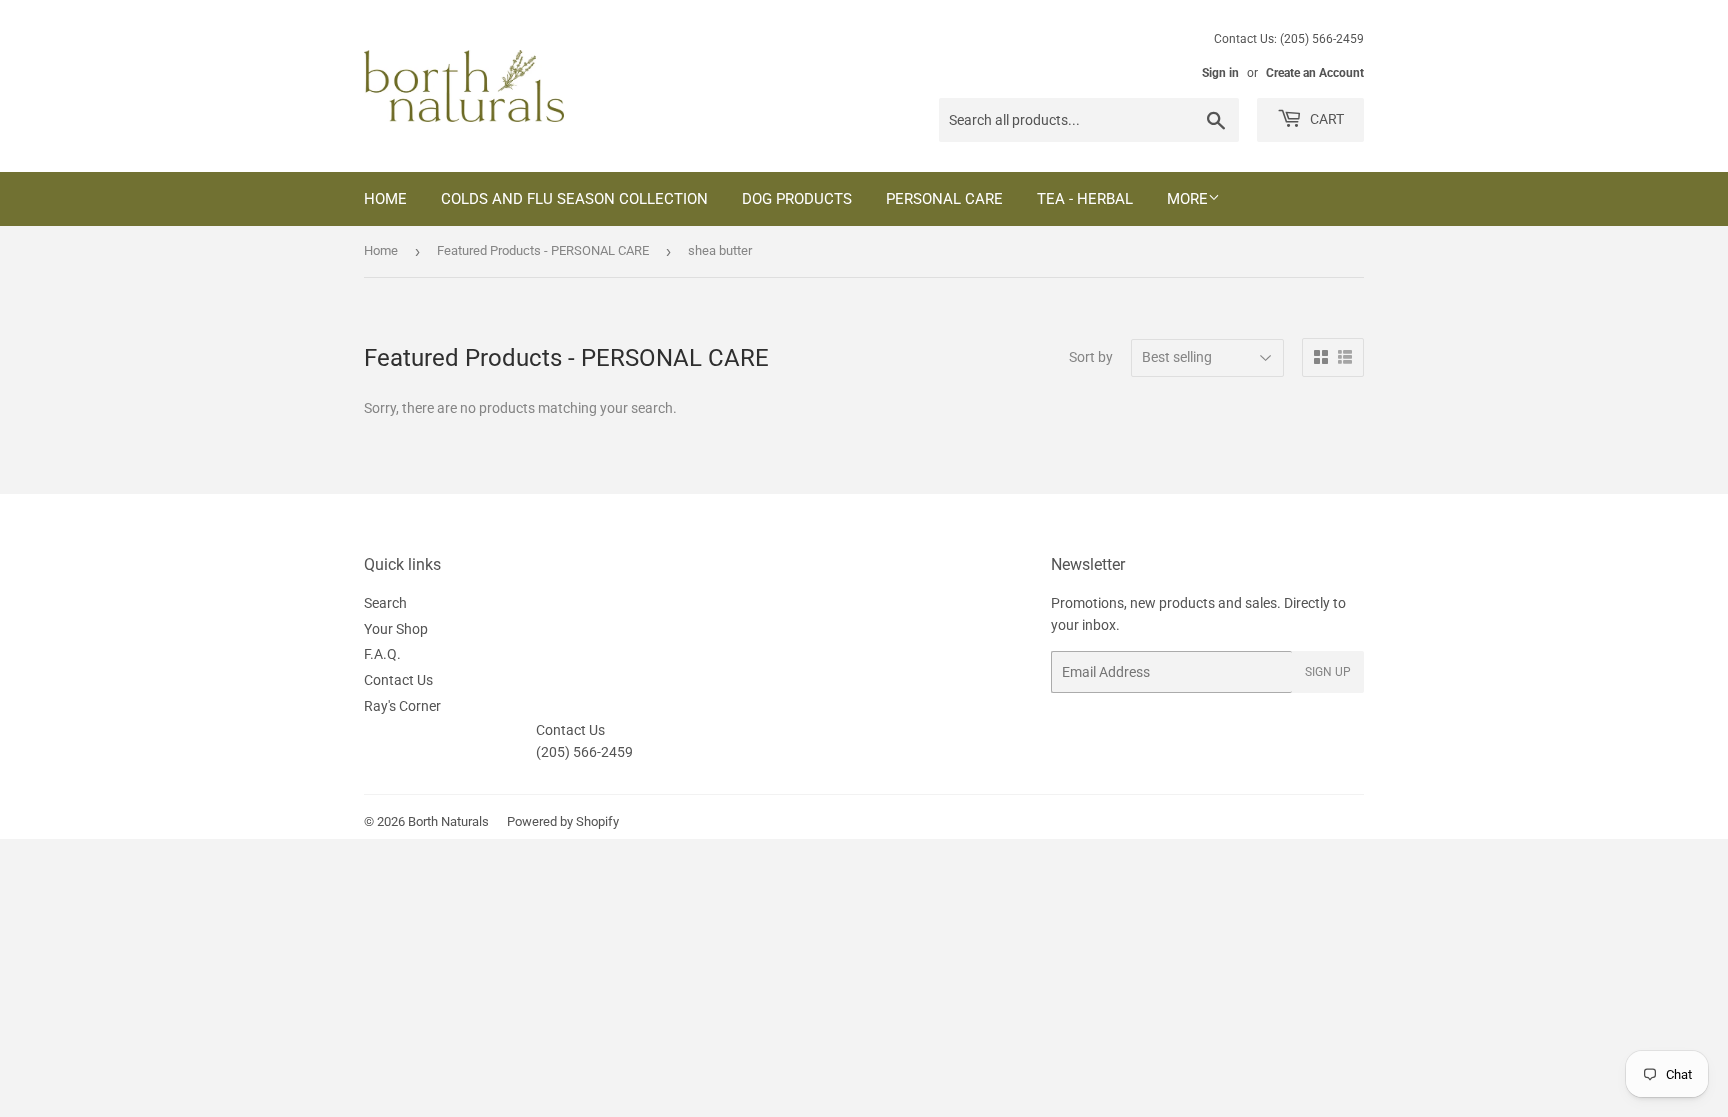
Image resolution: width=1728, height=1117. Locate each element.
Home (385, 199)
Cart (1325, 119)
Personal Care (944, 199)
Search (385, 603)
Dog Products (797, 199)
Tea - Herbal (1085, 199)
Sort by (1091, 357)
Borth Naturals (448, 821)
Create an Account (1315, 73)
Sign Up (1328, 672)
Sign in (1220, 73)
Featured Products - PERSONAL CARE (543, 250)
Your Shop (396, 629)
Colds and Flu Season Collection (574, 199)
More (1187, 199)
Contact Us (398, 680)
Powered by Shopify (563, 821)
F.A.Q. (382, 654)
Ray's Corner (402, 706)
